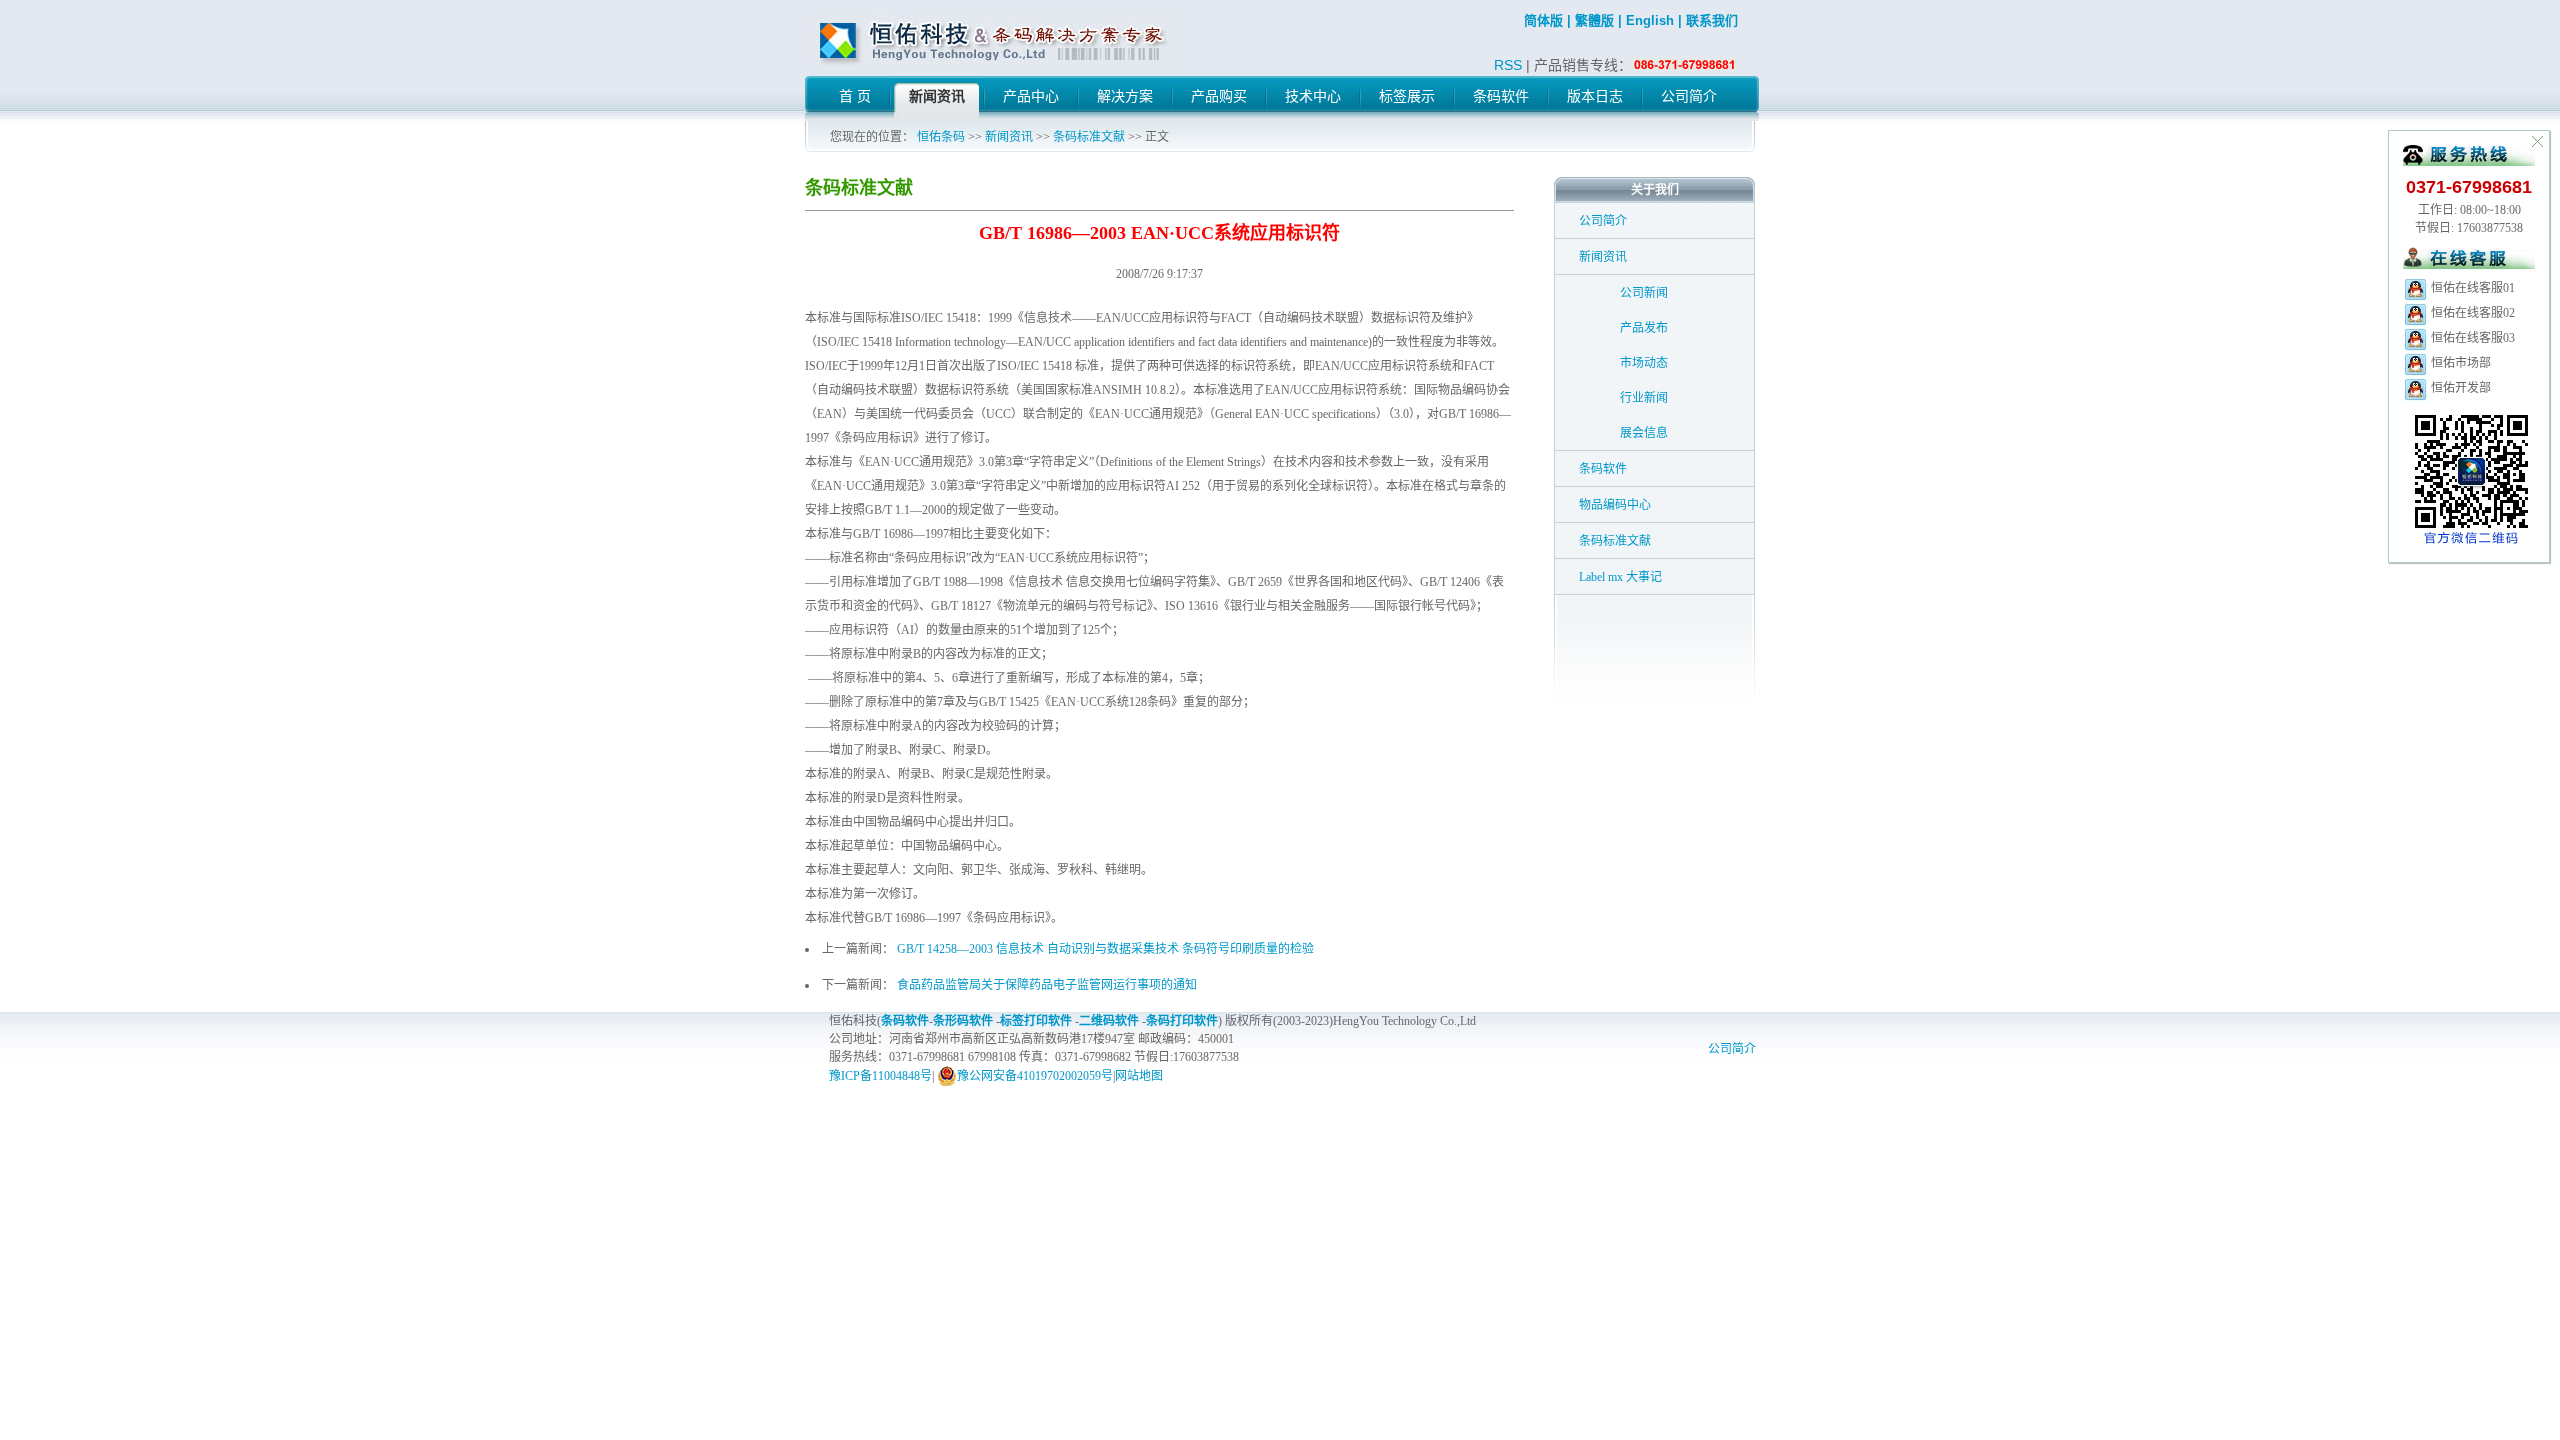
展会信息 (1644, 433)
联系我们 (1712, 20)
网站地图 (1139, 1076)
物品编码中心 (1615, 505)
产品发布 (1644, 328)
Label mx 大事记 (1620, 577)
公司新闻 (1644, 293)
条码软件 (1603, 469)
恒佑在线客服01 (2471, 288)
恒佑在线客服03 (2471, 338)
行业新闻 (1644, 398)
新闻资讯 (1009, 137)
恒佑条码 (941, 137)
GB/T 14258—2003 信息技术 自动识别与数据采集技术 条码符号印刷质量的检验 (1105, 949)
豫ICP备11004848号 (880, 1076)
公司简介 (1603, 221)
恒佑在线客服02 (2471, 313)
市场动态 (1644, 363)
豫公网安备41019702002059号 (1035, 1076)
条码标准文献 (1089, 137)
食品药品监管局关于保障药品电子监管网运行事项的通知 (1047, 985)
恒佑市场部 (2459, 363)
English (1650, 20)
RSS (1508, 65)
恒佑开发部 (2459, 388)
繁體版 (1594, 20)
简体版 (1543, 20)
